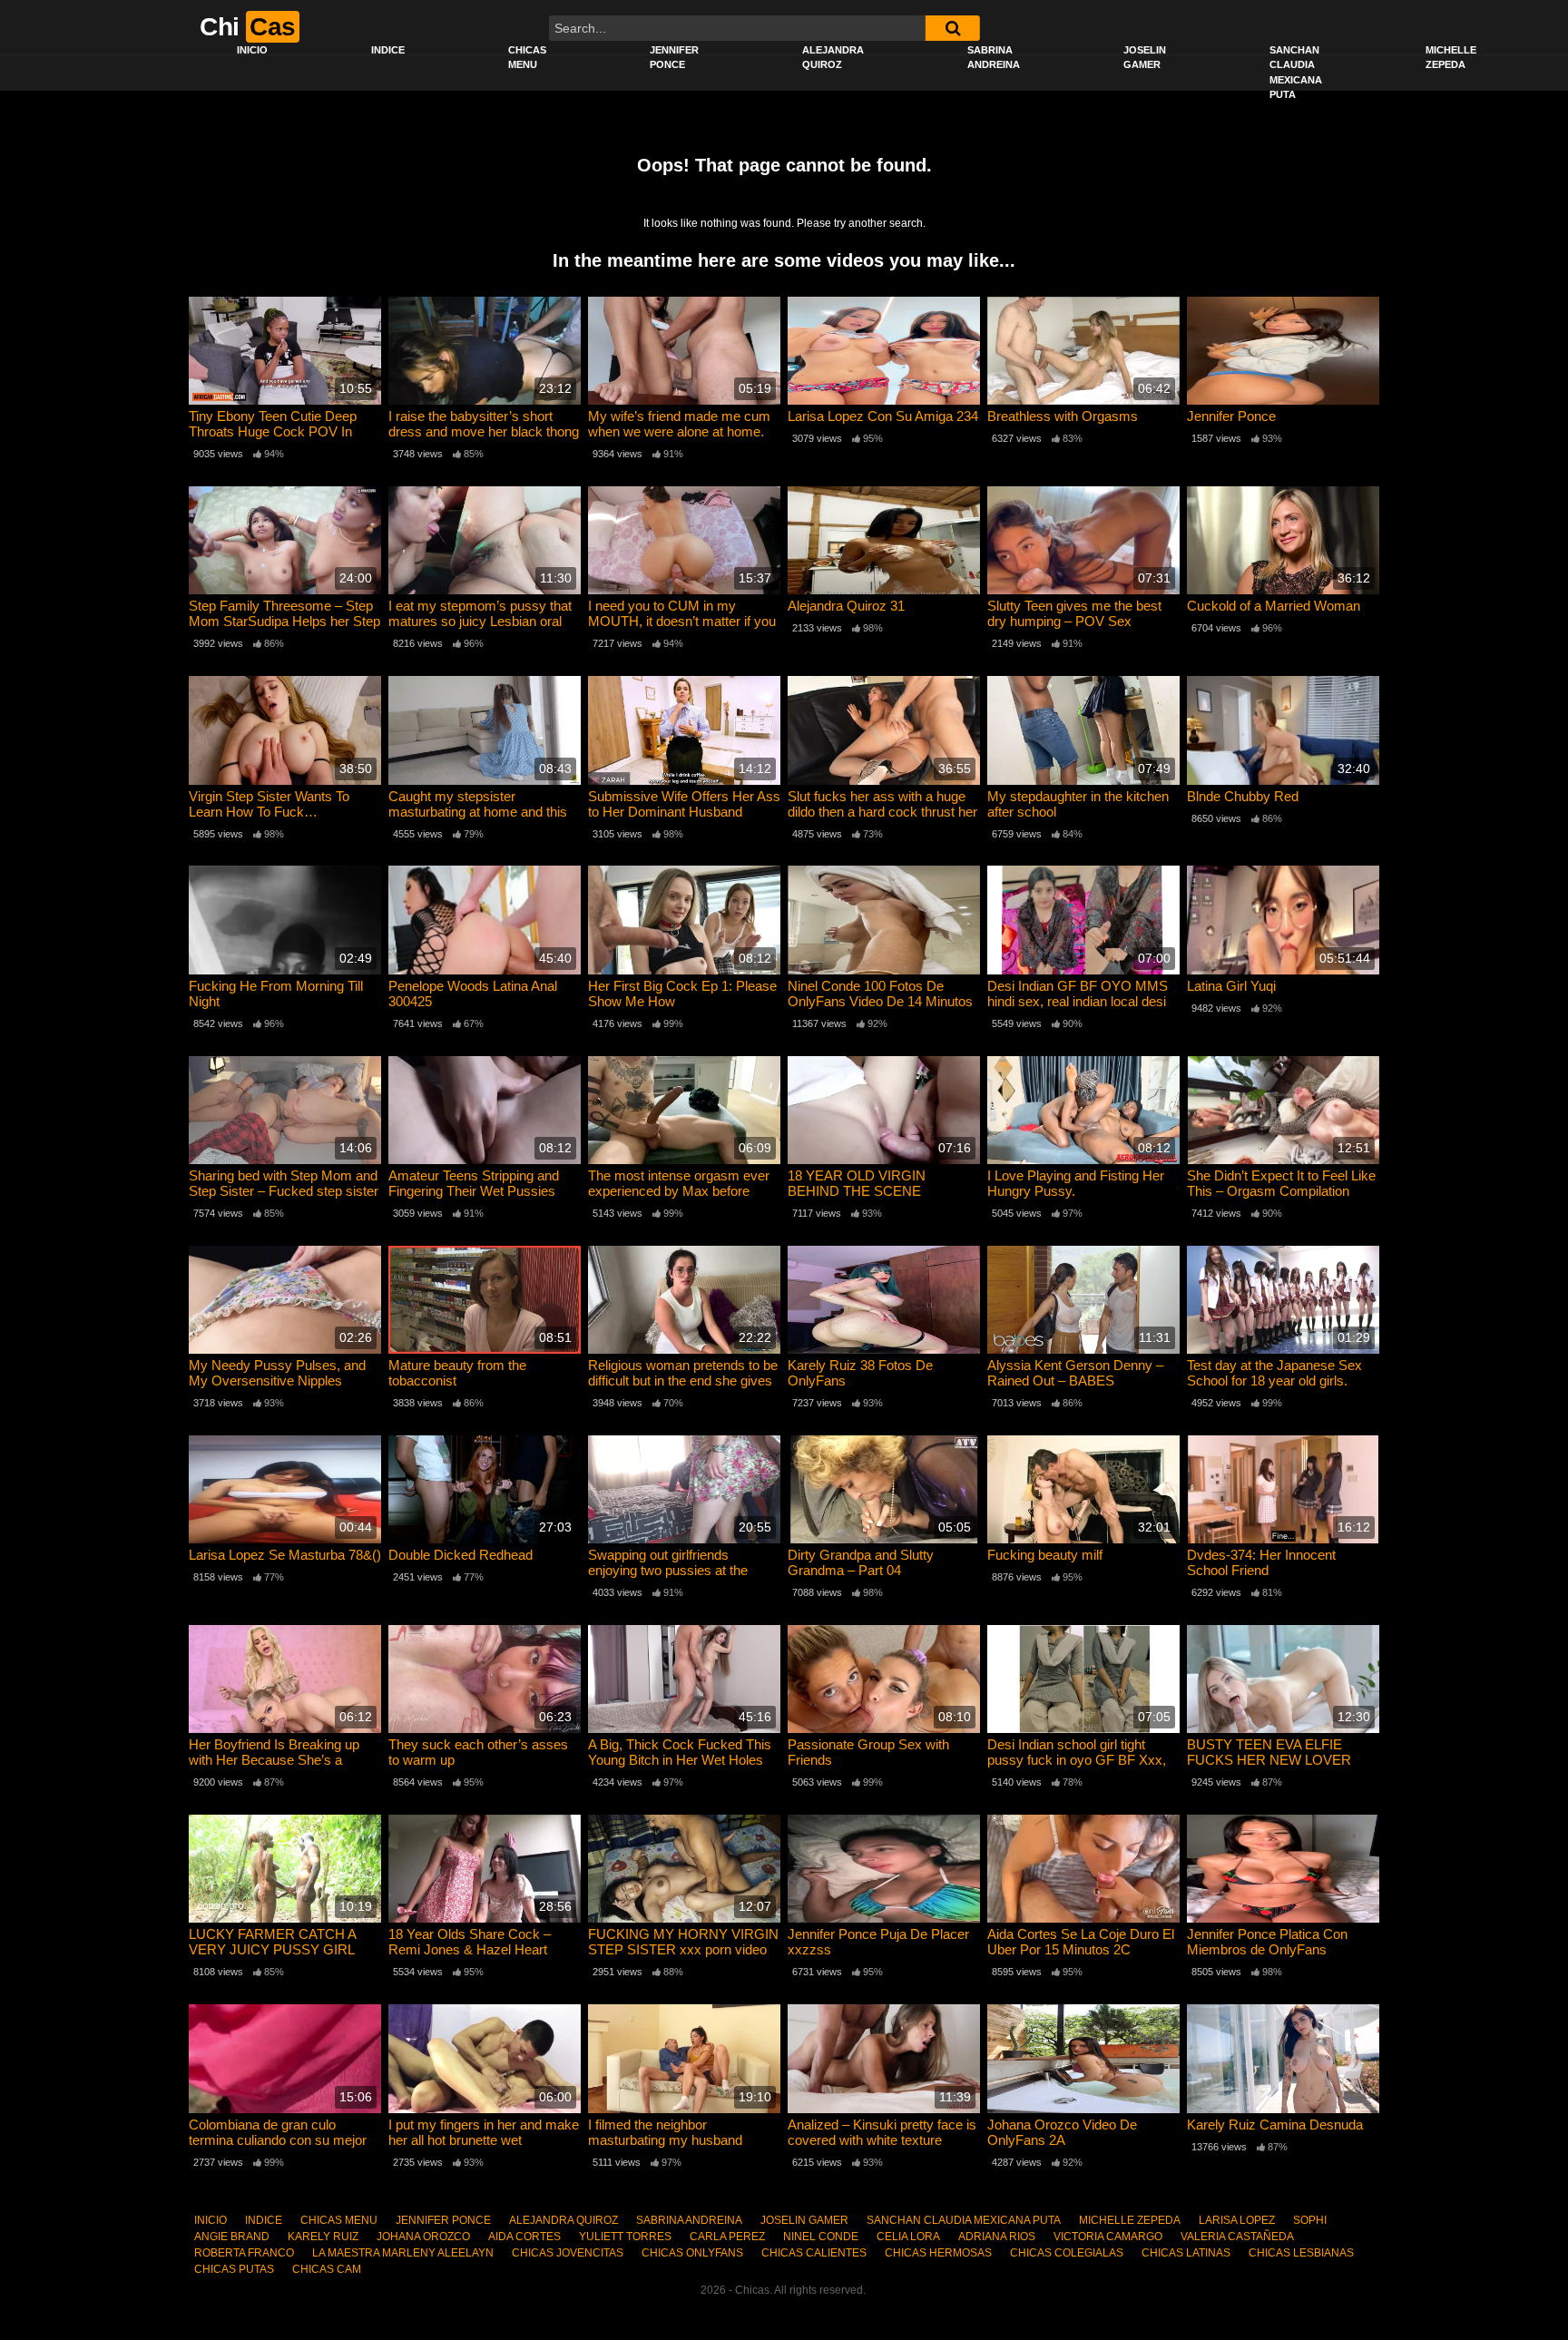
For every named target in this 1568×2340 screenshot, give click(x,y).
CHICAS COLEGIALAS (1067, 2253)
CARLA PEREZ (727, 2237)
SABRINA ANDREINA (994, 58)
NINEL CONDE (821, 2237)
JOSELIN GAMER (1145, 58)
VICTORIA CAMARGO (1108, 2237)
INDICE (388, 50)
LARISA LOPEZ (1237, 2220)
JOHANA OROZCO (423, 2237)
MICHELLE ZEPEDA (1451, 58)
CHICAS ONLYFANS (692, 2253)
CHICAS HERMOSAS (938, 2253)
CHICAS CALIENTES (814, 2253)
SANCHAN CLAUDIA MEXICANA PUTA (1296, 73)
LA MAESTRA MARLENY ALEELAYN (403, 2253)
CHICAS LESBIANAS (1301, 2253)
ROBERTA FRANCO (244, 2253)
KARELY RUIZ (323, 2237)
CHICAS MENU (527, 58)
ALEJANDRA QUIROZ (833, 58)
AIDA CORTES (524, 2237)
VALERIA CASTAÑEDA (1237, 2237)
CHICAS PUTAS (234, 2269)
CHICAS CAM (327, 2269)
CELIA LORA (908, 2237)
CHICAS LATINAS (1186, 2253)
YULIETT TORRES (625, 2237)
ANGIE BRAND (232, 2237)
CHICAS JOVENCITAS (568, 2253)
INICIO (252, 50)
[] (953, 28)
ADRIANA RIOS (997, 2237)
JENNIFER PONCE (674, 58)
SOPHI (1310, 2220)
